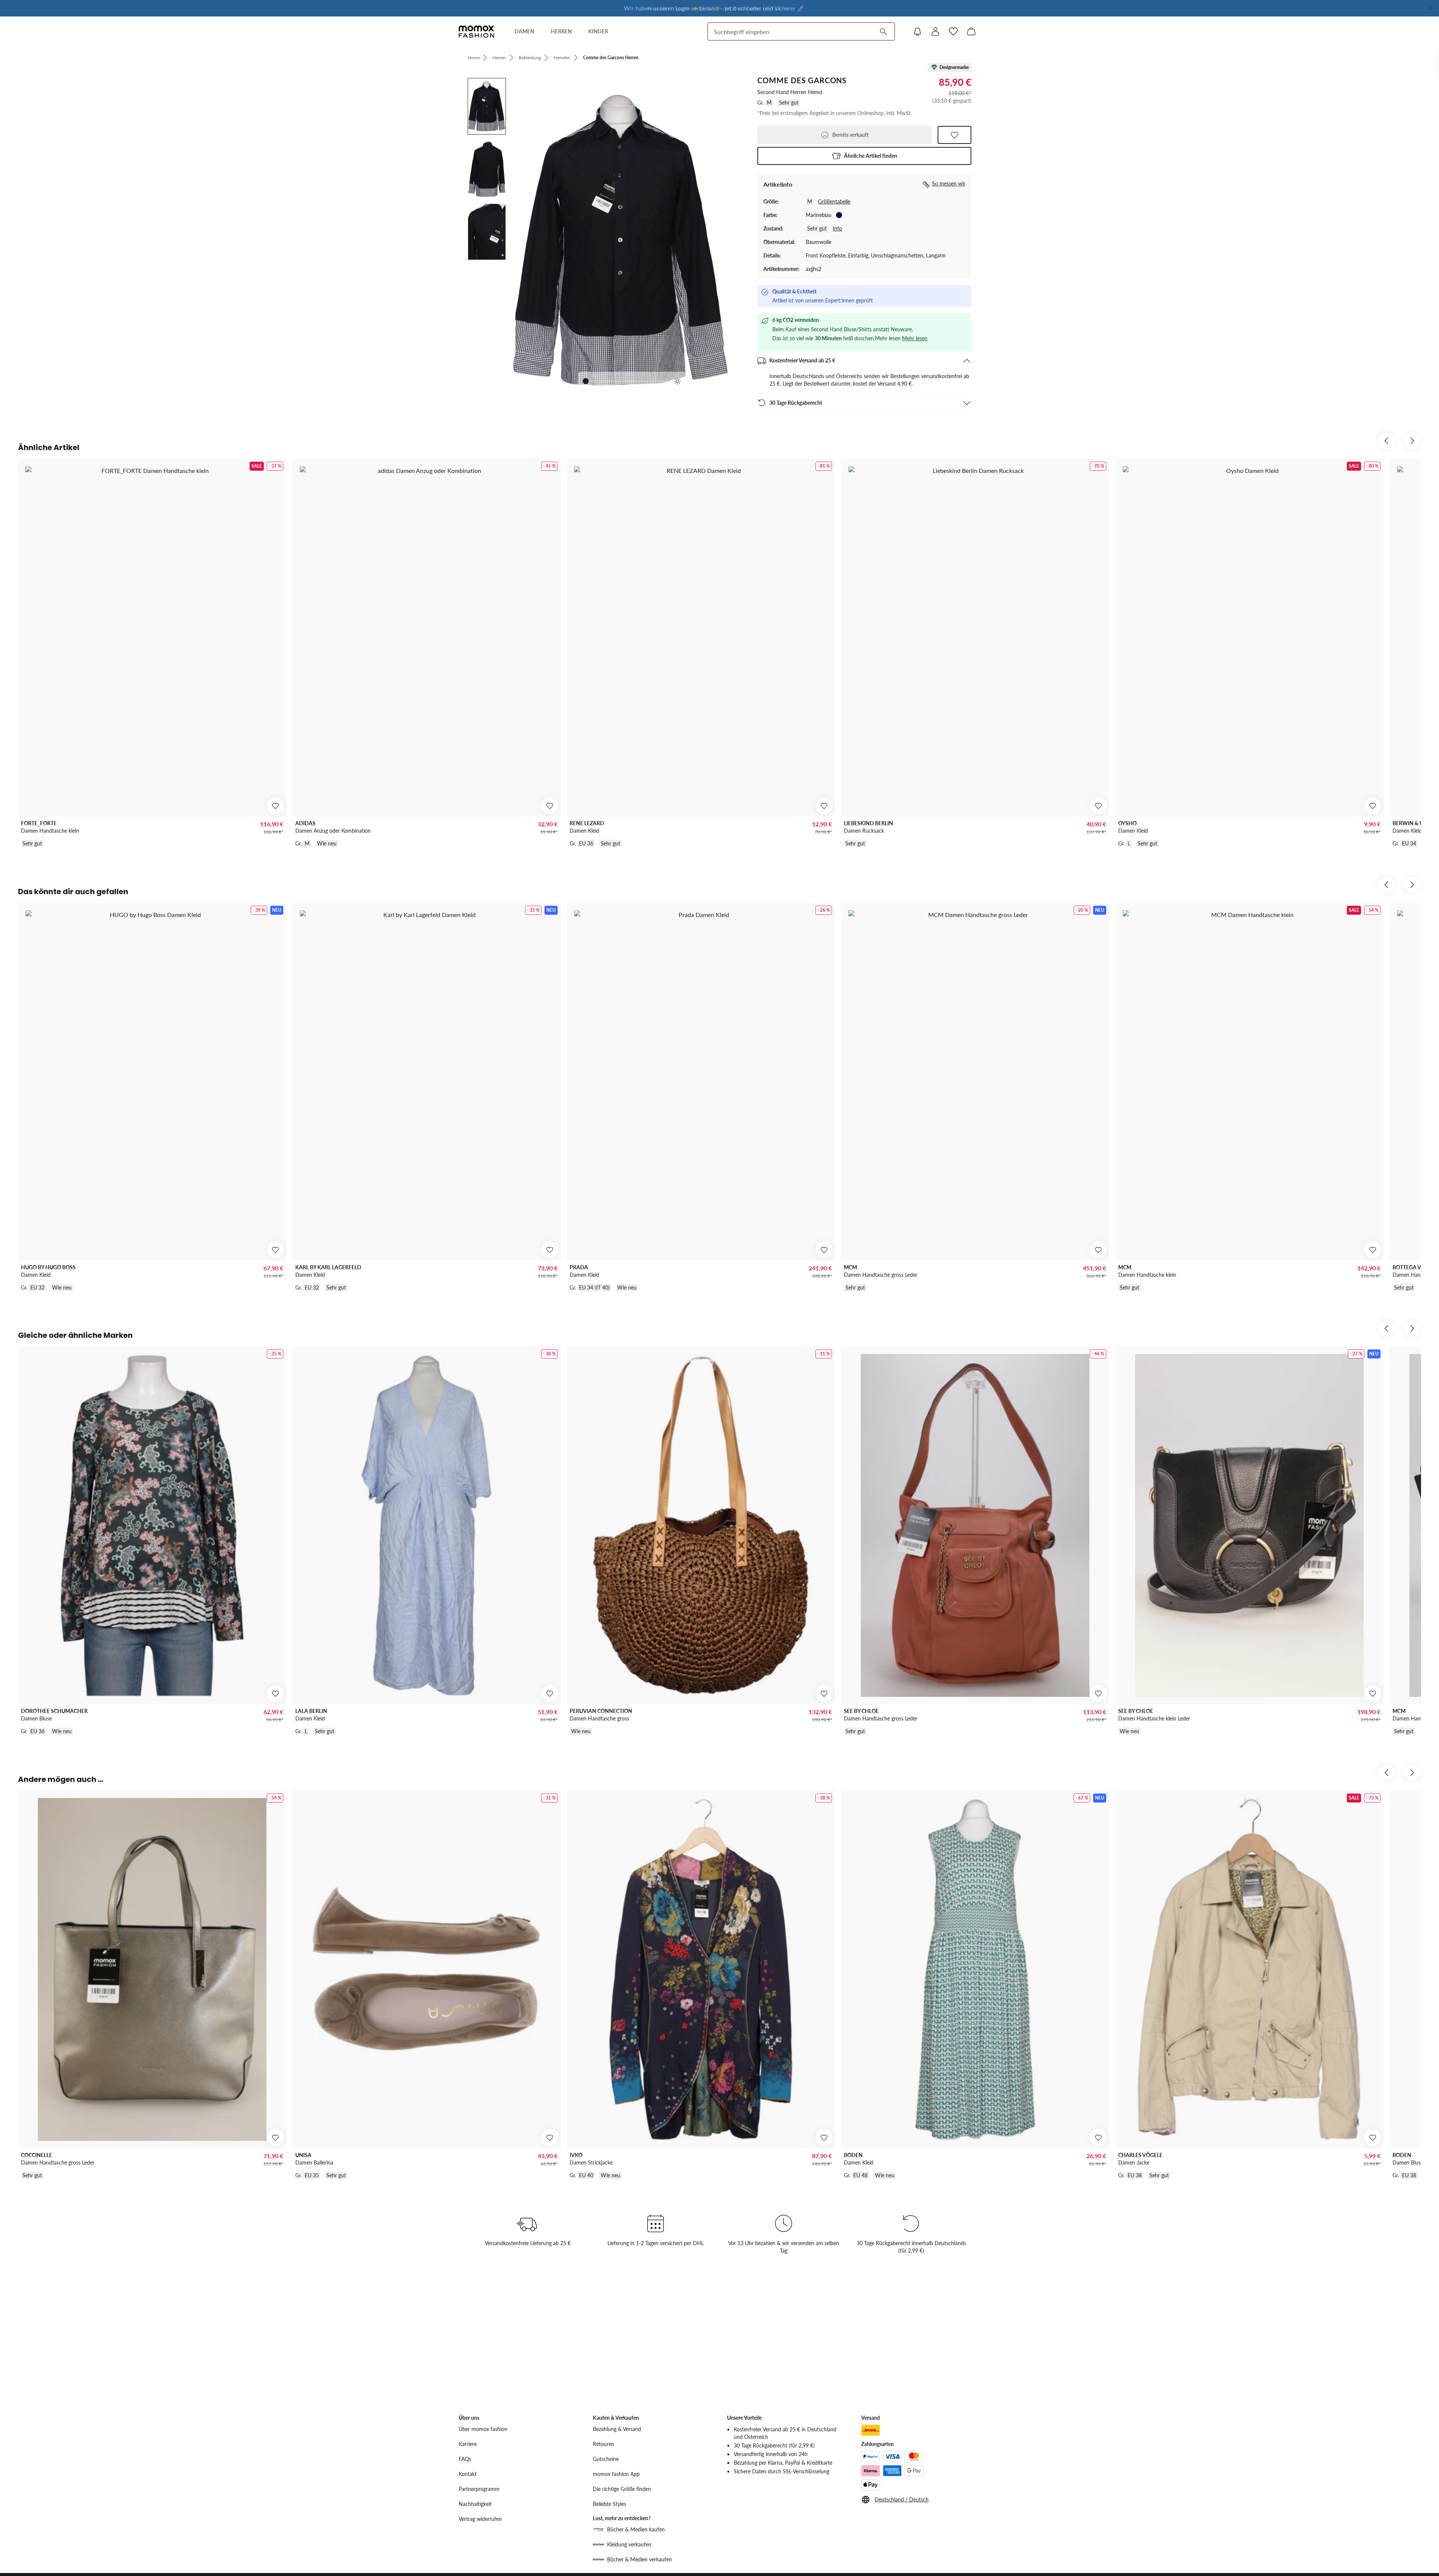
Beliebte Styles (610, 2504)
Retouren (604, 2444)
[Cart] (971, 31)
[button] (864, 156)
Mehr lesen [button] (915, 338)
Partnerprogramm (479, 2489)
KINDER (598, 31)
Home (474, 58)
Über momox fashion (483, 2429)
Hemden (562, 58)
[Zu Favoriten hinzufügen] (954, 135)
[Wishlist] (953, 31)
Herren (499, 58)
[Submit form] (883, 31)
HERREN (561, 31)
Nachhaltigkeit (475, 2504)
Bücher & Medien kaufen (636, 2529)
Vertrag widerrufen (480, 2519)
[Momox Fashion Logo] (476, 31)
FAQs (465, 2459)
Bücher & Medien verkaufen (639, 2559)
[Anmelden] (935, 31)
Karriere (468, 2444)
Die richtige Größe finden (622, 2489)
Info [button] (837, 228)
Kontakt (468, 2474)
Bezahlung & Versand (617, 2429)
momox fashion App (616, 2474)
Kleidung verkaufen (629, 2544)
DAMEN (524, 31)
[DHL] (871, 2430)
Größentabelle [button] (834, 201)
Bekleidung (530, 58)
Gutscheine (606, 2459)
